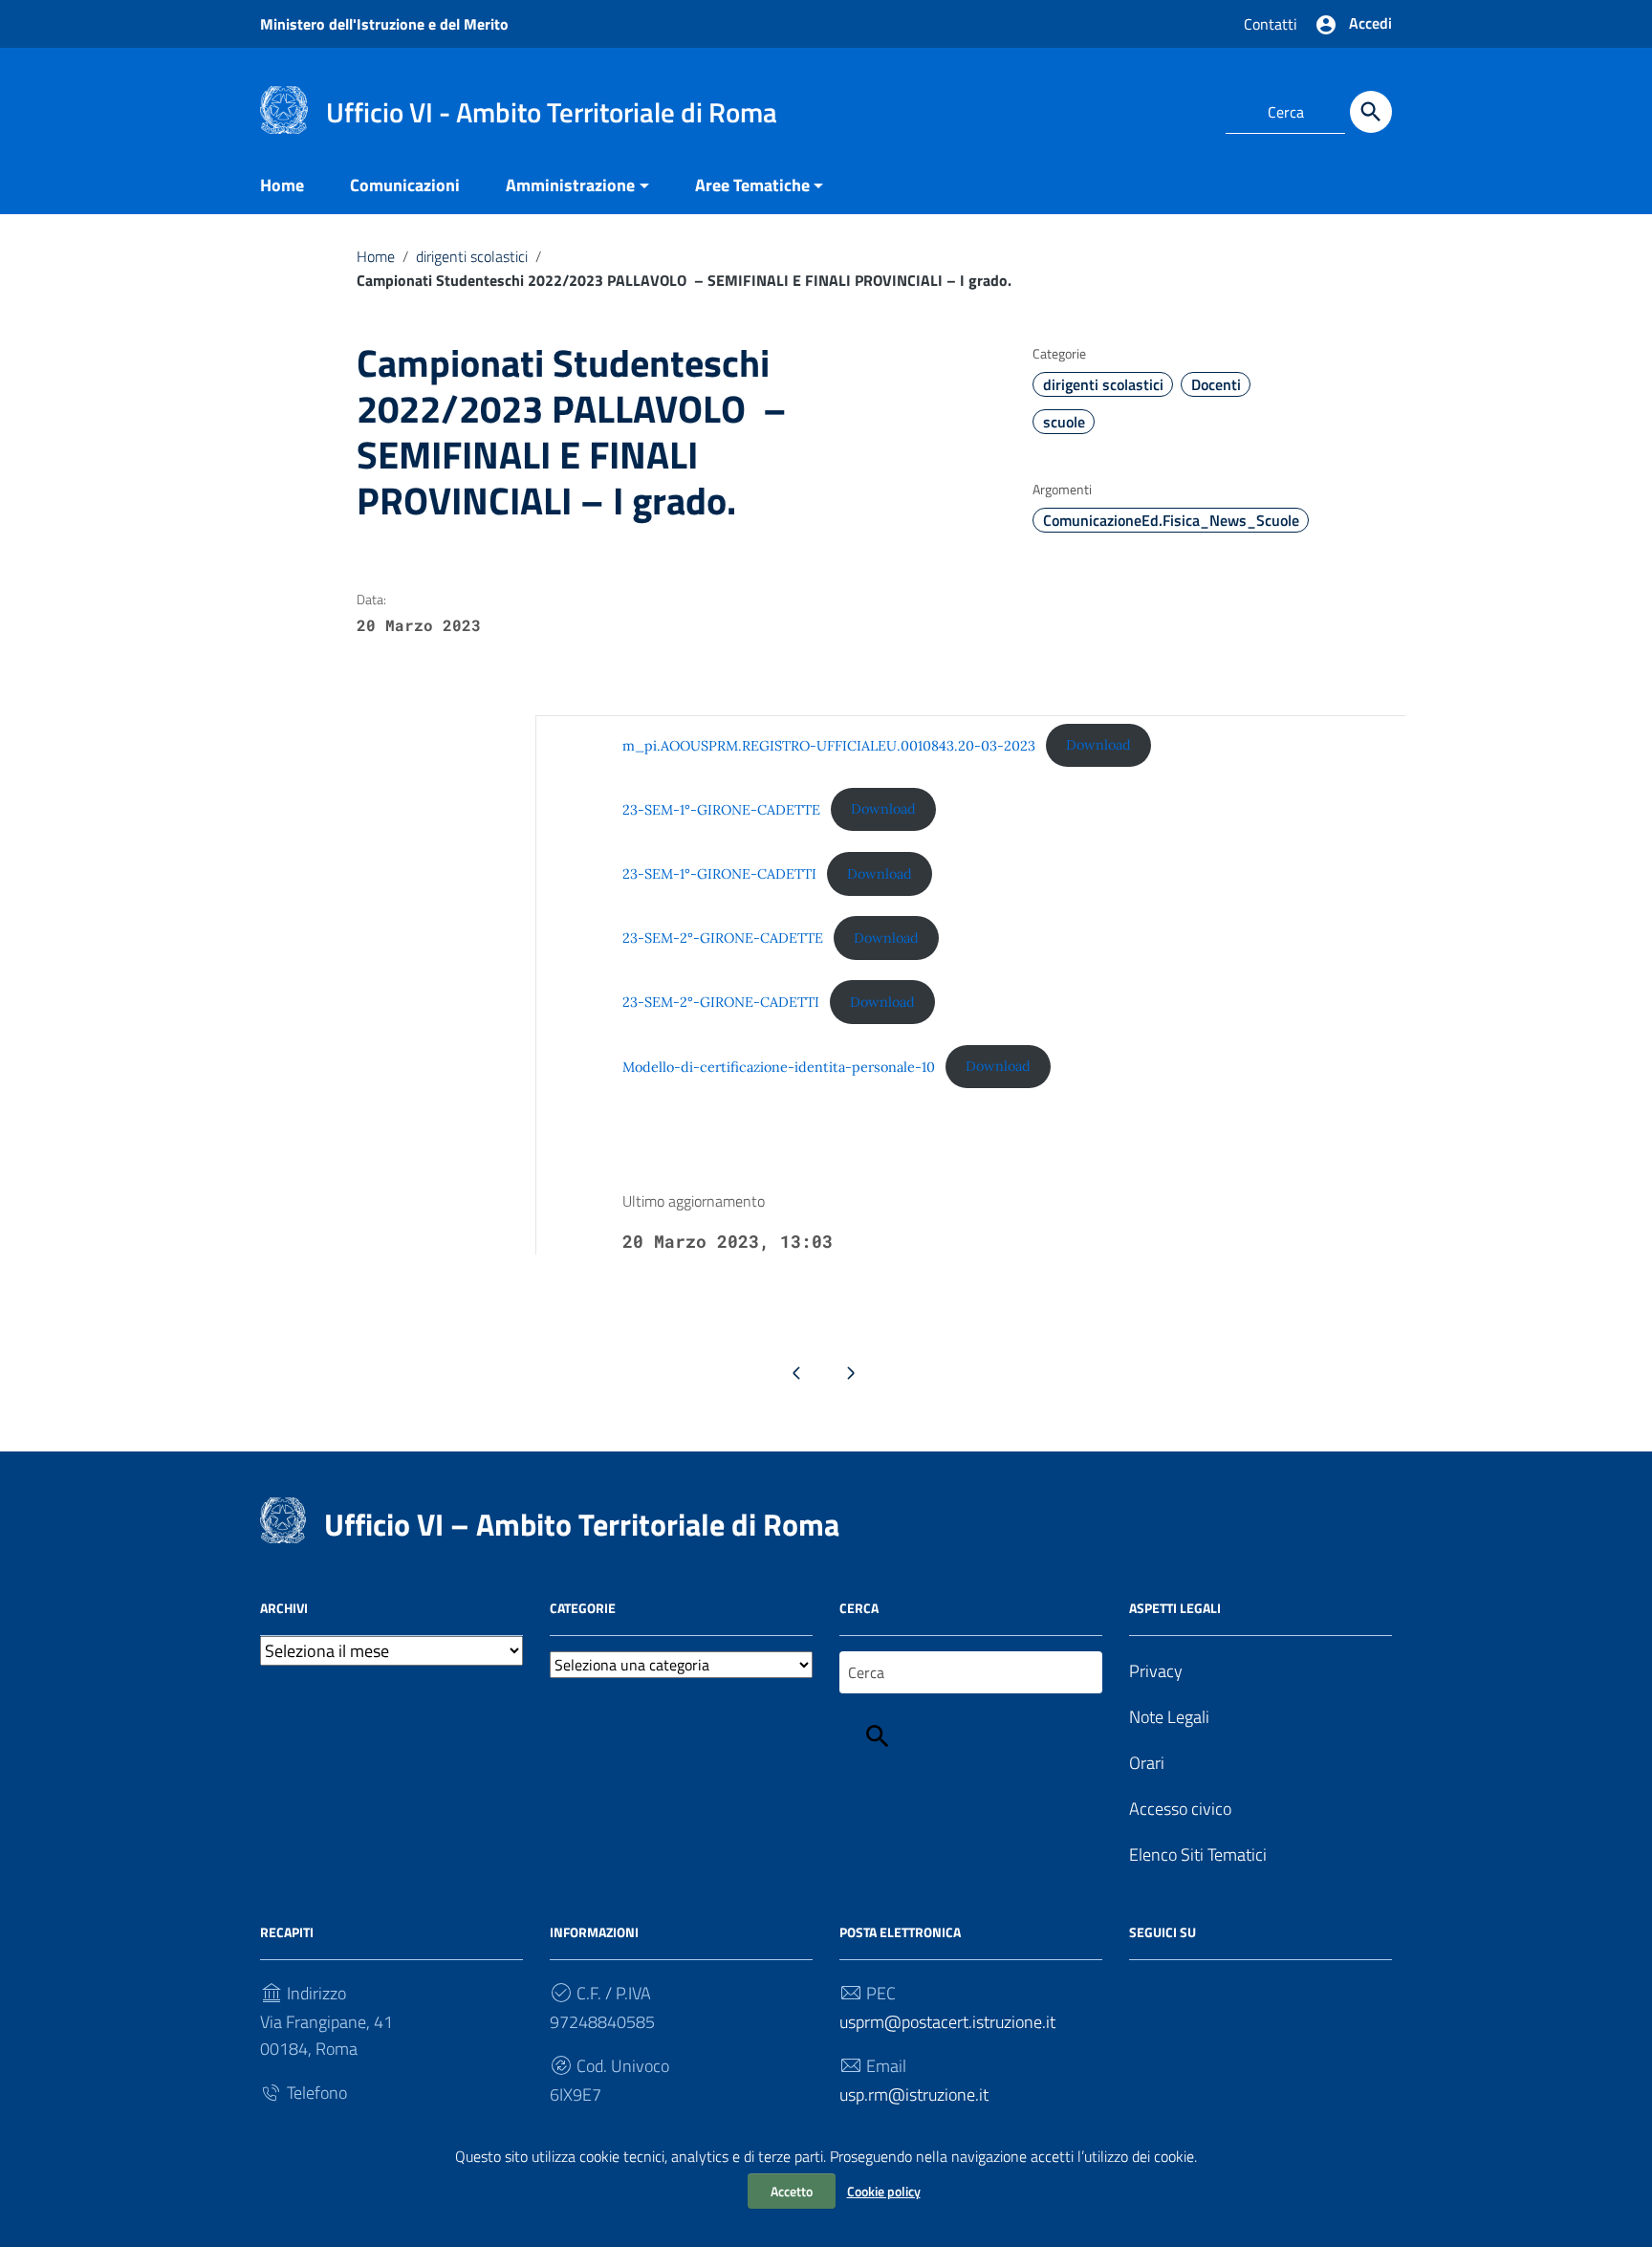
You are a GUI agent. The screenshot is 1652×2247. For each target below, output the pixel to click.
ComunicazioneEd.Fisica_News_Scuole (1171, 520)
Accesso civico (1180, 1809)
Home (282, 185)
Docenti (1216, 384)
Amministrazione (570, 185)
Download (1098, 745)
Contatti (1271, 24)
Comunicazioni (405, 185)
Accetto (792, 2191)
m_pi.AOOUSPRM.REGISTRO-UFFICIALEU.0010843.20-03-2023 (829, 745)
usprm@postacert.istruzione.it (947, 2022)
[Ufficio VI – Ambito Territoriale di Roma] (284, 109)
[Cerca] (1371, 112)
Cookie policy (884, 2191)
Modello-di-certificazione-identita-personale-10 (779, 1066)
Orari (1147, 1763)
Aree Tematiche (752, 185)
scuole (1064, 422)
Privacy (1156, 1671)
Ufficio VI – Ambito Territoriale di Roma (582, 1524)
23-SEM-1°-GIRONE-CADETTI (719, 874)
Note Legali (1169, 1717)
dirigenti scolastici (472, 256)
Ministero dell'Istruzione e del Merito (384, 24)
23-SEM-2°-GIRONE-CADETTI (721, 1002)
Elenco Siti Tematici (1198, 1854)
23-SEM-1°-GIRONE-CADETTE (721, 809)
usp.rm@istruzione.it (914, 2094)
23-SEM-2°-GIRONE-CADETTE (723, 938)
